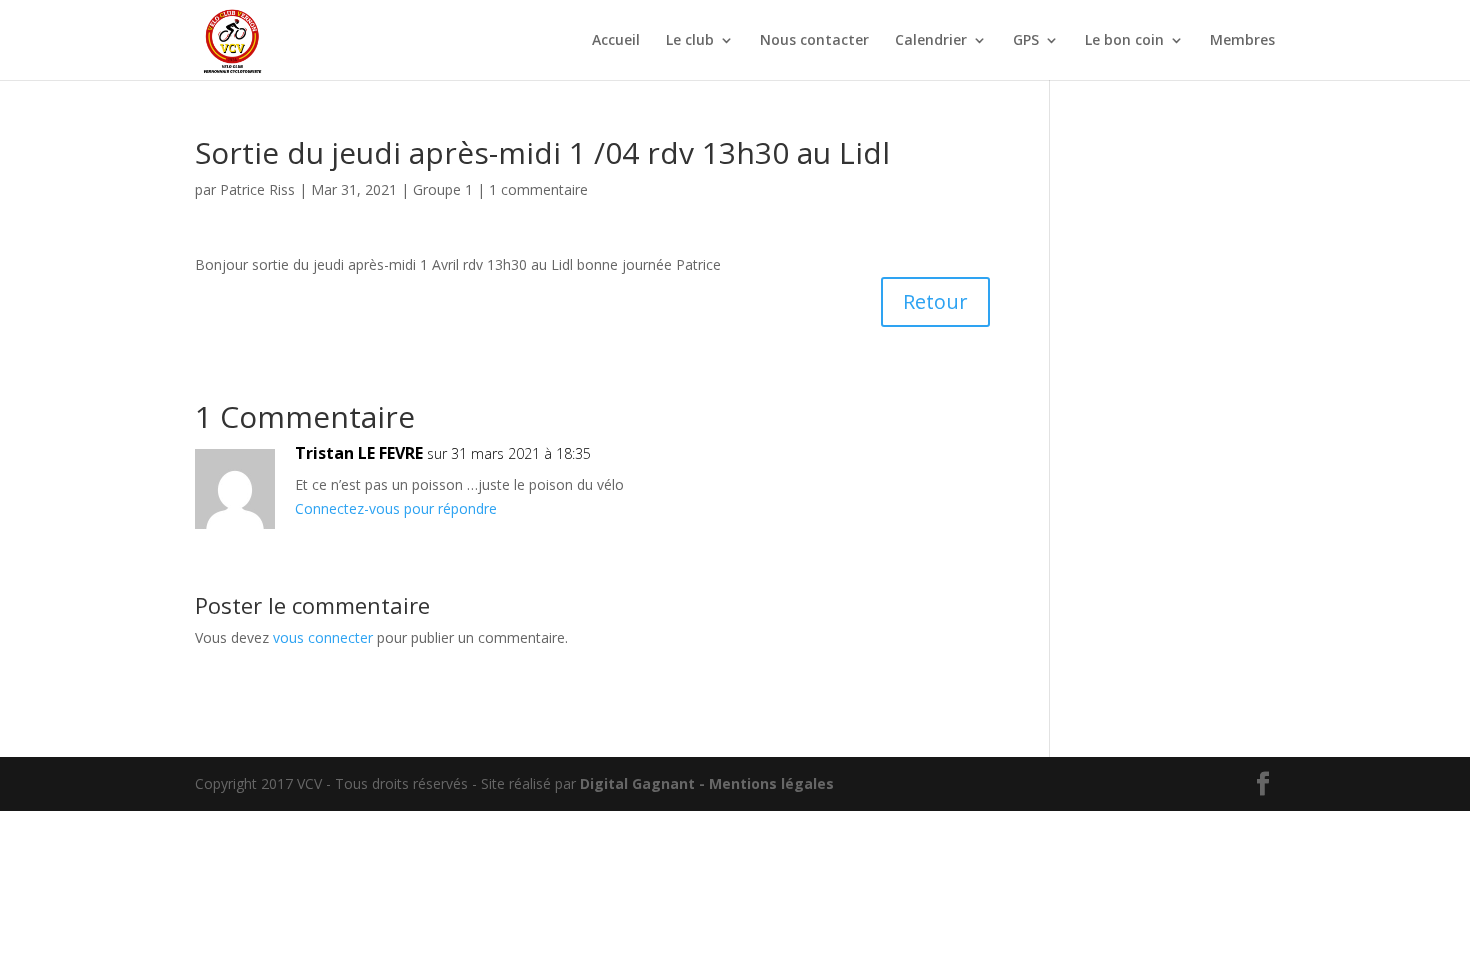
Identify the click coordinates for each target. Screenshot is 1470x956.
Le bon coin (1124, 41)
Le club (690, 41)
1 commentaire (538, 189)
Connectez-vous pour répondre (396, 508)
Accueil (616, 41)
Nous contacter (814, 41)
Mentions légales (771, 783)
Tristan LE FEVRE (359, 453)
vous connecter (323, 637)
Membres (1242, 41)
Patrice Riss (257, 189)
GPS (1026, 41)
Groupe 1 (443, 189)
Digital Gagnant (637, 783)
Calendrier (931, 41)
